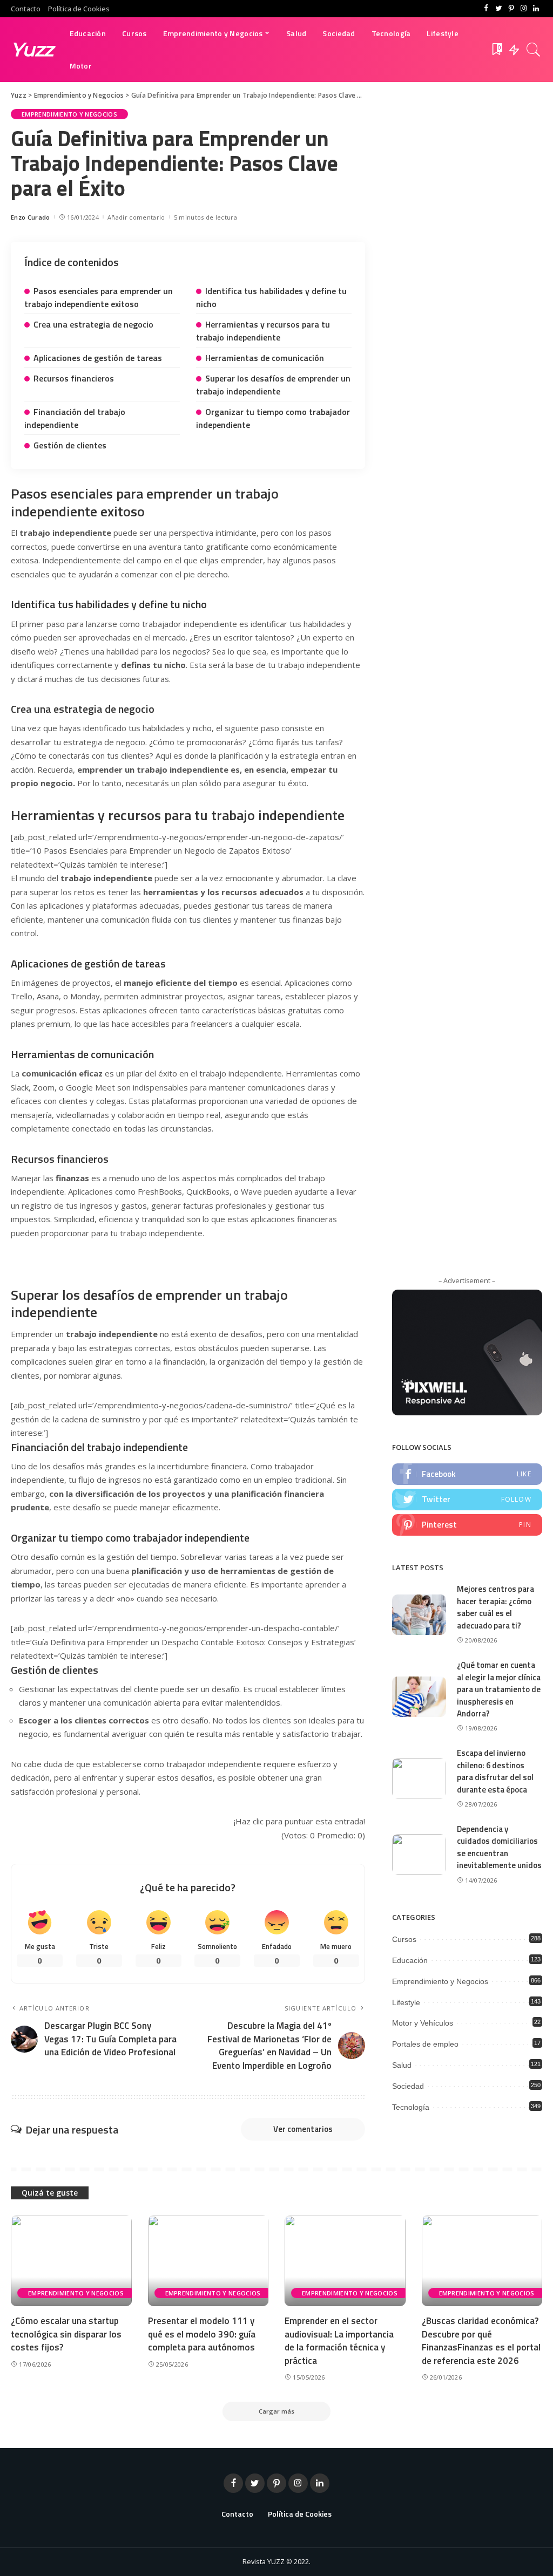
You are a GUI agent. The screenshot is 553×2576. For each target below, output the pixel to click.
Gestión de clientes (70, 445)
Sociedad (408, 2086)
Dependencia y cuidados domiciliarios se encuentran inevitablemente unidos (499, 1847)
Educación (410, 1960)
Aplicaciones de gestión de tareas (98, 358)
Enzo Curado (31, 217)
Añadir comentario (136, 217)
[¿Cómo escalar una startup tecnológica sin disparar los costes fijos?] (71, 2261)
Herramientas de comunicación (265, 358)
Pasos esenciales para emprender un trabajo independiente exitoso (99, 297)
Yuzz (32, 49)
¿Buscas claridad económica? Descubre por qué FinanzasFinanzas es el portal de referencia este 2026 (481, 2341)
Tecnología (411, 2107)
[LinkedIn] (536, 9)
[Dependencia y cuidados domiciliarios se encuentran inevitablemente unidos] (419, 1854)
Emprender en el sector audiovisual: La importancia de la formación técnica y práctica (339, 2341)
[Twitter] (499, 9)
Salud (402, 2065)
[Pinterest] (511, 9)
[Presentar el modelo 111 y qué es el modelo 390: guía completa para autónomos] (208, 2261)
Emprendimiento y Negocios (69, 114)
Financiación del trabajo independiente (75, 418)
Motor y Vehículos (423, 2023)
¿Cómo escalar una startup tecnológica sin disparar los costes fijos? (66, 2334)
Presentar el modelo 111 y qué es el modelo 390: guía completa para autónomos (202, 2334)
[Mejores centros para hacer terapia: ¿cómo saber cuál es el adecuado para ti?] (419, 1615)
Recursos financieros (74, 378)
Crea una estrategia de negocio (93, 324)
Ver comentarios (303, 2129)
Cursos (404, 1939)
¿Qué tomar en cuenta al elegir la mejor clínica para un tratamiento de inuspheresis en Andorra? (499, 1689)
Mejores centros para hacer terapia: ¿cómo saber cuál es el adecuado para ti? (495, 1607)
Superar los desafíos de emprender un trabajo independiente (273, 385)
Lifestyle (406, 2002)
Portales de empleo (425, 2044)
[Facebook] (486, 9)
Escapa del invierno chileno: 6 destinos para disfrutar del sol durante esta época (495, 1771)
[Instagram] (524, 9)
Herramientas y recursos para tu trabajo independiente (263, 331)
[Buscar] (534, 50)
